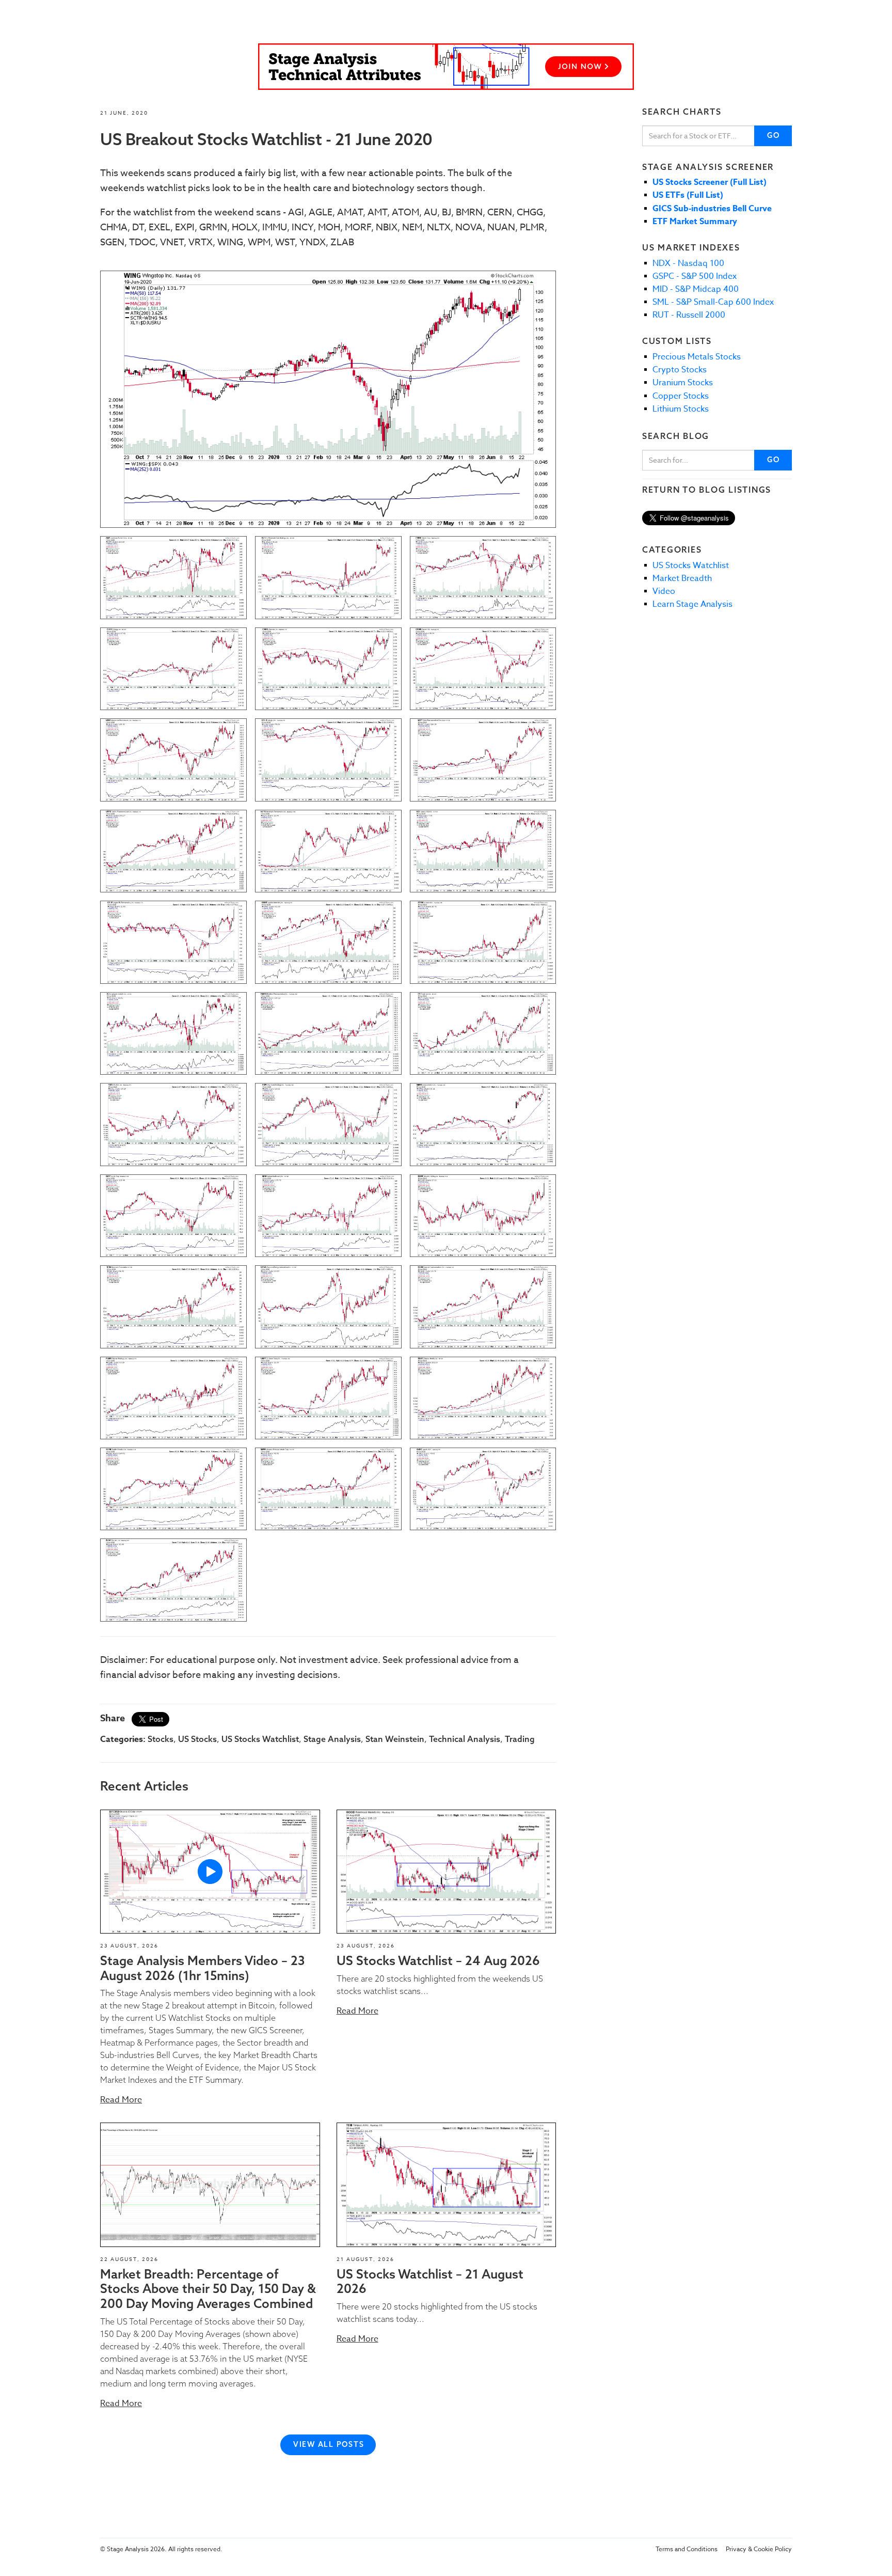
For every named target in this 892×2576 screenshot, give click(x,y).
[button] (210, 1872)
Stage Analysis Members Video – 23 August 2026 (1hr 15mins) (203, 1968)
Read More (121, 2100)
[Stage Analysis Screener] (446, 67)
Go (774, 135)
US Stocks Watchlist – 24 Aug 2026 (438, 1960)
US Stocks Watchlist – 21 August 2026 (430, 2281)
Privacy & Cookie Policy (759, 2549)
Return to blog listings (707, 490)
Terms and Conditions (687, 2549)
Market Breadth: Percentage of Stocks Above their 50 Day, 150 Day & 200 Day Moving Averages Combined (208, 2289)
